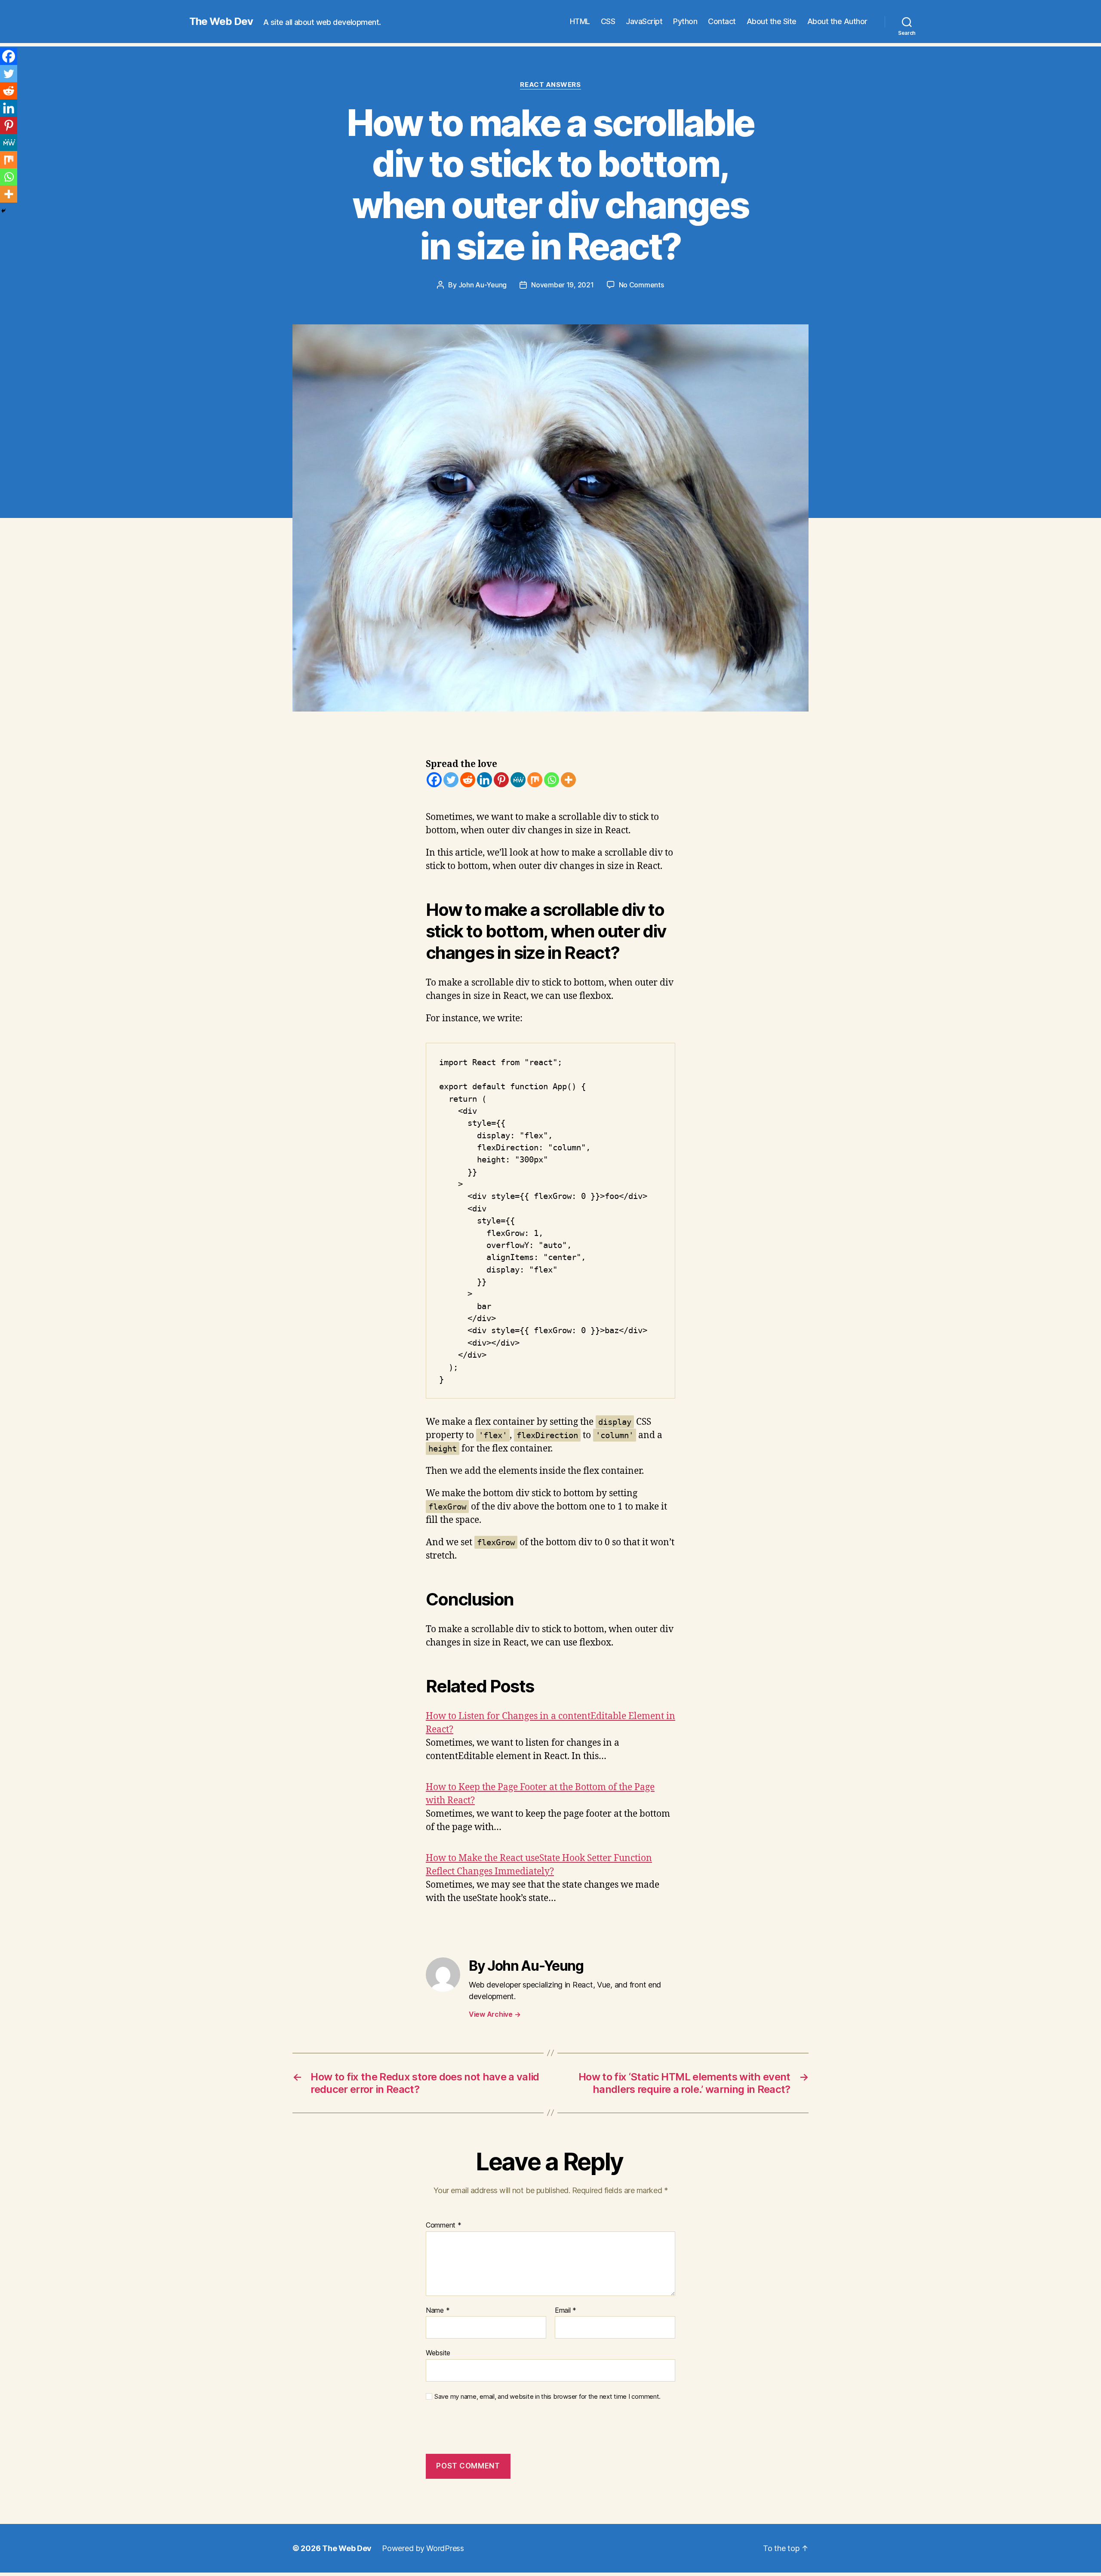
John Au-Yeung (483, 285)
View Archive (495, 2014)
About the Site (772, 21)
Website (438, 2353)
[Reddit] (468, 780)
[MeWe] (518, 780)
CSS (608, 21)
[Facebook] (434, 780)
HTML (580, 21)
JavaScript (644, 21)
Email (566, 2311)
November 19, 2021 (562, 285)
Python (685, 21)
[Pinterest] (501, 780)
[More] (568, 780)
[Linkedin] (484, 780)
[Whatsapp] (552, 780)
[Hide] (3, 211)
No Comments (641, 285)
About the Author (837, 21)
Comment (444, 2225)
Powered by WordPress (423, 2548)
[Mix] (535, 780)
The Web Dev (221, 22)
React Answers (550, 85)
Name (438, 2311)
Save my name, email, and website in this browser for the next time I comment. (547, 2397)
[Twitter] (451, 780)
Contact (722, 21)
